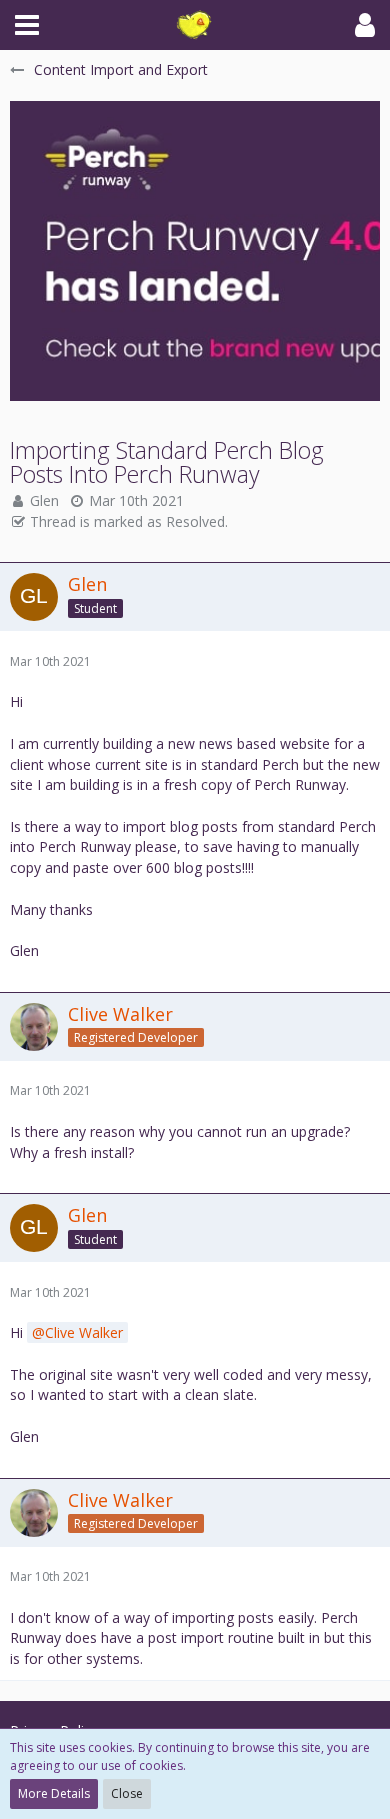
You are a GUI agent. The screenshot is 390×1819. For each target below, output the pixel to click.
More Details (54, 1793)
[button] (27, 25)
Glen (44, 500)
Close (127, 1793)
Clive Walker (84, 1332)
